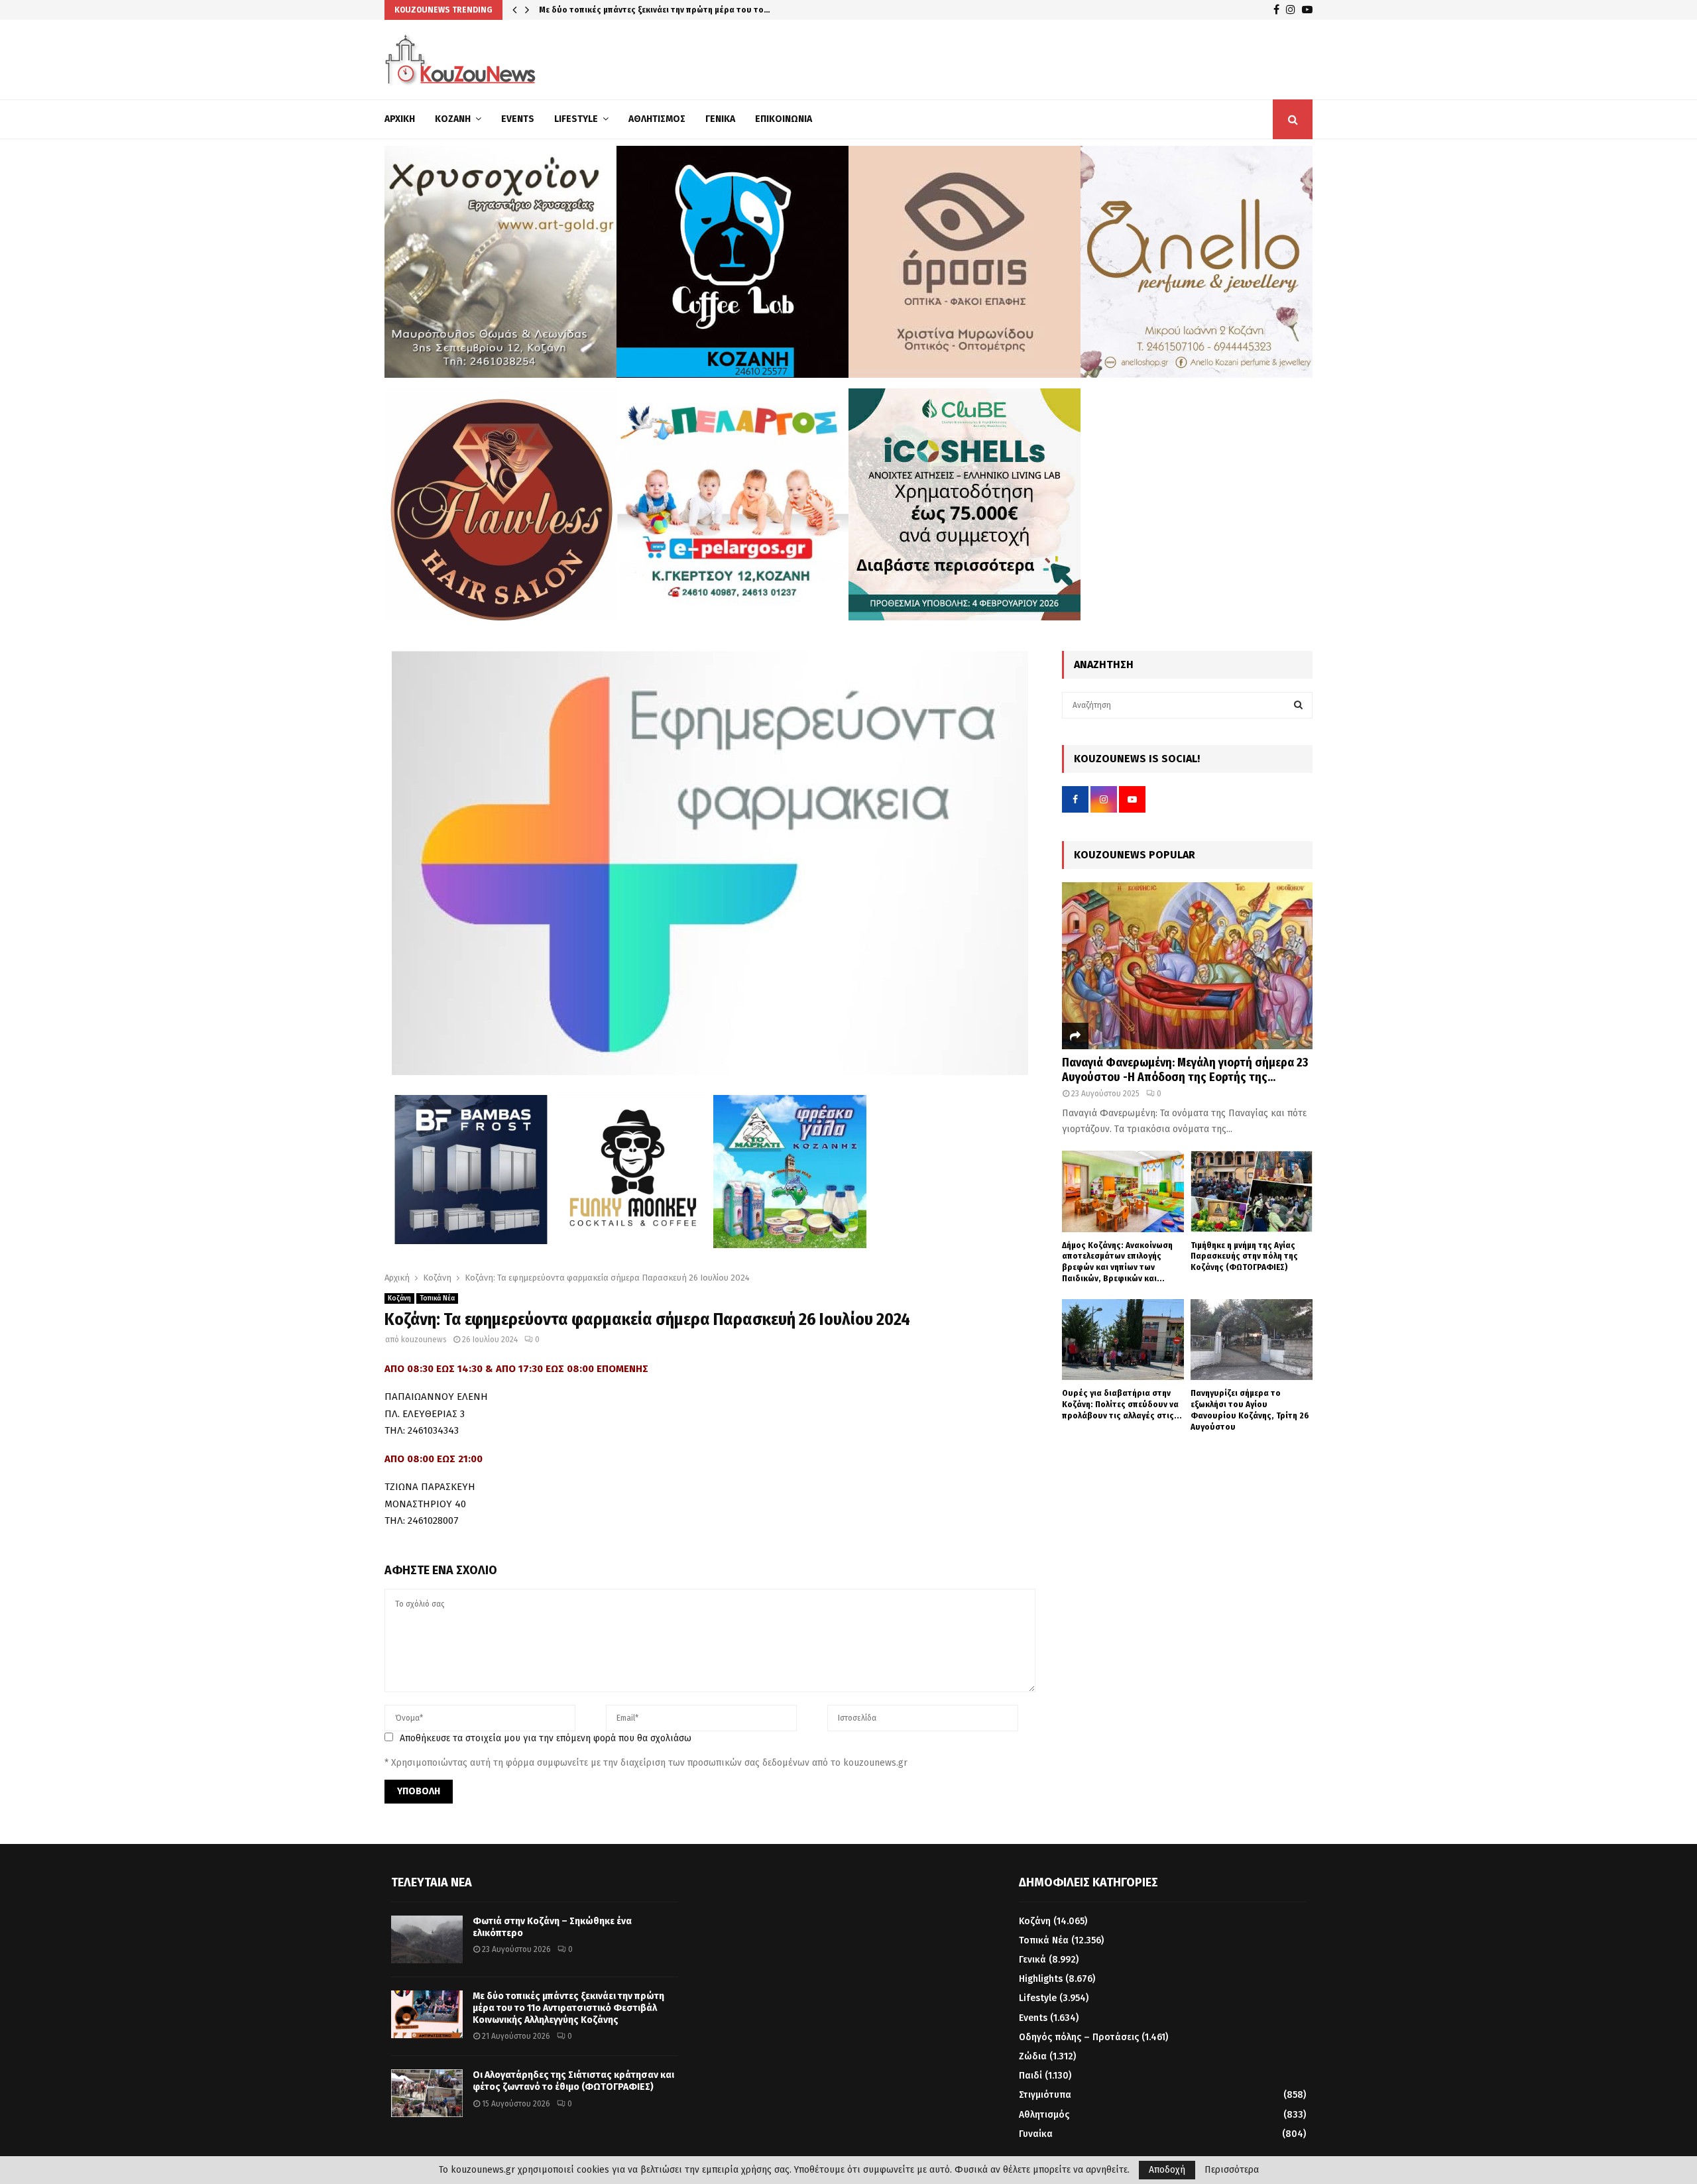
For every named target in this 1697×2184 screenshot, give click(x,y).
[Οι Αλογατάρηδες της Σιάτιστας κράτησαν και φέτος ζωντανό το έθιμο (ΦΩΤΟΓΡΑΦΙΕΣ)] (427, 2093)
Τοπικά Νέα (437, 1298)
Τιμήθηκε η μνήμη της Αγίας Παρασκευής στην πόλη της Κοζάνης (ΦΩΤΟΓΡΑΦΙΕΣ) (1244, 1256)
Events (518, 119)
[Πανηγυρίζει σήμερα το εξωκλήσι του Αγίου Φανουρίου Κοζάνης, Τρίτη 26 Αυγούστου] (1252, 1340)
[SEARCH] (1298, 705)
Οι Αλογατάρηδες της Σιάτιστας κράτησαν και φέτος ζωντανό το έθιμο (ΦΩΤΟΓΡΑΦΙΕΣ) (573, 2081)
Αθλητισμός (657, 119)
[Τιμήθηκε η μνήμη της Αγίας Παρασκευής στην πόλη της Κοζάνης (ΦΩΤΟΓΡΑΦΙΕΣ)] (1252, 1191)
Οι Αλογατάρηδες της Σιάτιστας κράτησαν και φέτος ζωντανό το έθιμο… (683, 10)
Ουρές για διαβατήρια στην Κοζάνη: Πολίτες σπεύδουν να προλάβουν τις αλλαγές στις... (1122, 1404)
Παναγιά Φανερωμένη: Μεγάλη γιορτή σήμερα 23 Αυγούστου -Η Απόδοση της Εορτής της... (1185, 1070)
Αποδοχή (1167, 2170)
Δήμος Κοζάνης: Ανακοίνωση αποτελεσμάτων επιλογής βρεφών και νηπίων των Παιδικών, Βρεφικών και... (1117, 1262)
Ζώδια (1033, 2056)
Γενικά (720, 119)
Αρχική (400, 119)
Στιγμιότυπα (1045, 2095)
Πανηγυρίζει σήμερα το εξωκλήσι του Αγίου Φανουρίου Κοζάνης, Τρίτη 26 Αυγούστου (1250, 1409)
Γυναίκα (1036, 2134)
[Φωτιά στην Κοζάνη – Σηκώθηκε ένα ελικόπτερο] (427, 1939)
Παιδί (1030, 2076)
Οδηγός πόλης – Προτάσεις (1079, 2037)
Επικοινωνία (784, 119)
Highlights (1041, 1979)
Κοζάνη (453, 119)
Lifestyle (576, 119)
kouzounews (424, 1340)
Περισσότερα (1232, 2170)
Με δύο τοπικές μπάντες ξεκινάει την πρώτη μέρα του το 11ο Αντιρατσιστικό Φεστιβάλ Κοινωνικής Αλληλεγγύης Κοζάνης (568, 2008)
